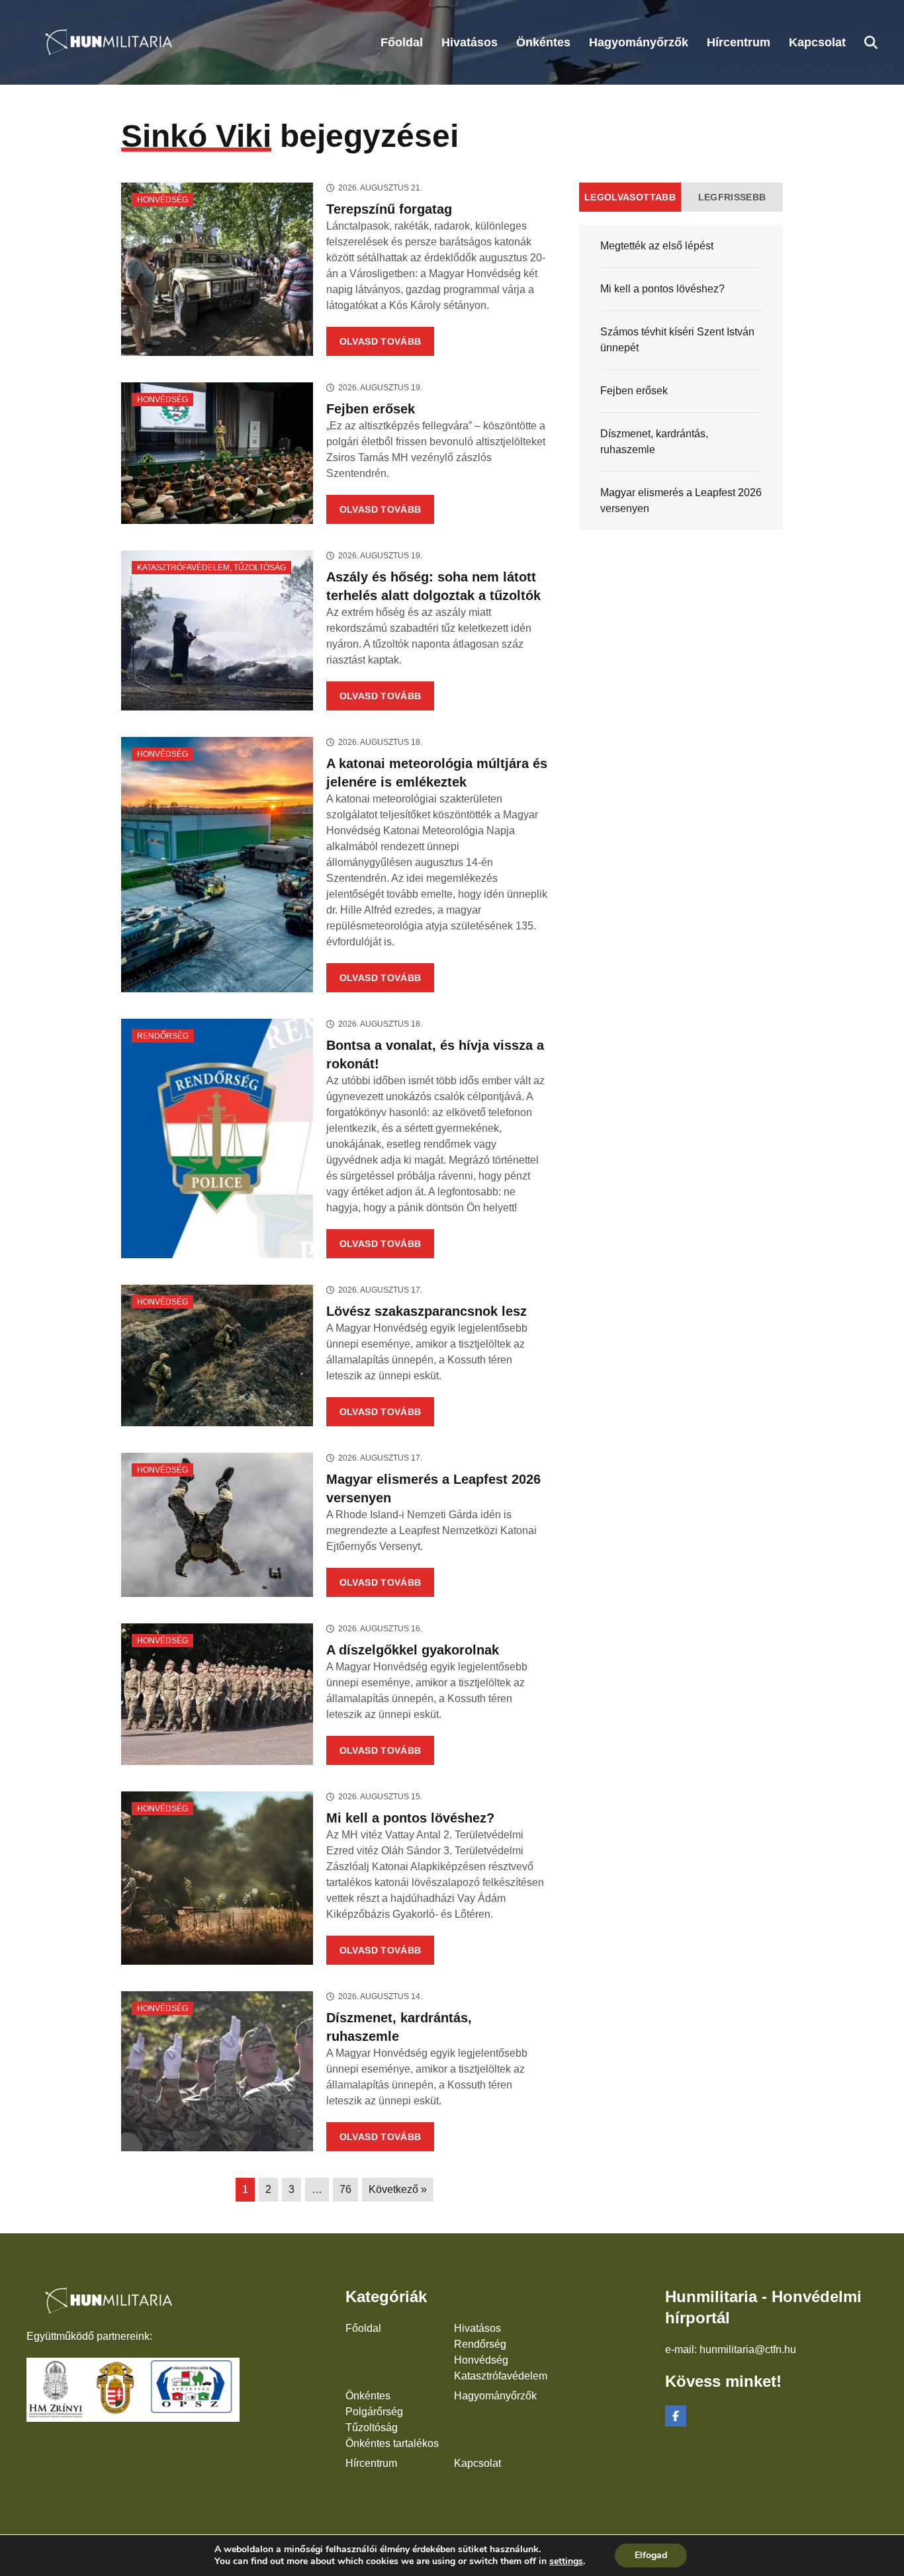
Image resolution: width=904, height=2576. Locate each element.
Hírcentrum (371, 2463)
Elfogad (651, 2555)
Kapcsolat (477, 2463)
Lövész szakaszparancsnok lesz (427, 1311)
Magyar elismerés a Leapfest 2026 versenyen (681, 500)
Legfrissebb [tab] (732, 197)
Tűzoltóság (260, 568)
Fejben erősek (371, 409)
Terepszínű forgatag (389, 209)
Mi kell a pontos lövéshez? (410, 1818)
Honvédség (162, 200)
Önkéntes (368, 2396)
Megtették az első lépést (657, 246)
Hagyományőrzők (495, 2396)
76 (345, 2189)
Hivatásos (477, 2328)
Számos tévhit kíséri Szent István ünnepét (677, 340)
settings (566, 2561)
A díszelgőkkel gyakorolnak (413, 1650)
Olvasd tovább (381, 341)
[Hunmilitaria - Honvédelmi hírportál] (104, 42)
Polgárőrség (374, 2412)
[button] (871, 42)
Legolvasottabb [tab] (630, 197)
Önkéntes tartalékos (392, 2443)
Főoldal (363, 2328)
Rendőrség (163, 1036)
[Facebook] (676, 2416)
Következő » (398, 2189)
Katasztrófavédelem (183, 568)
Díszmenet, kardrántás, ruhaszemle (654, 442)
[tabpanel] (681, 377)
